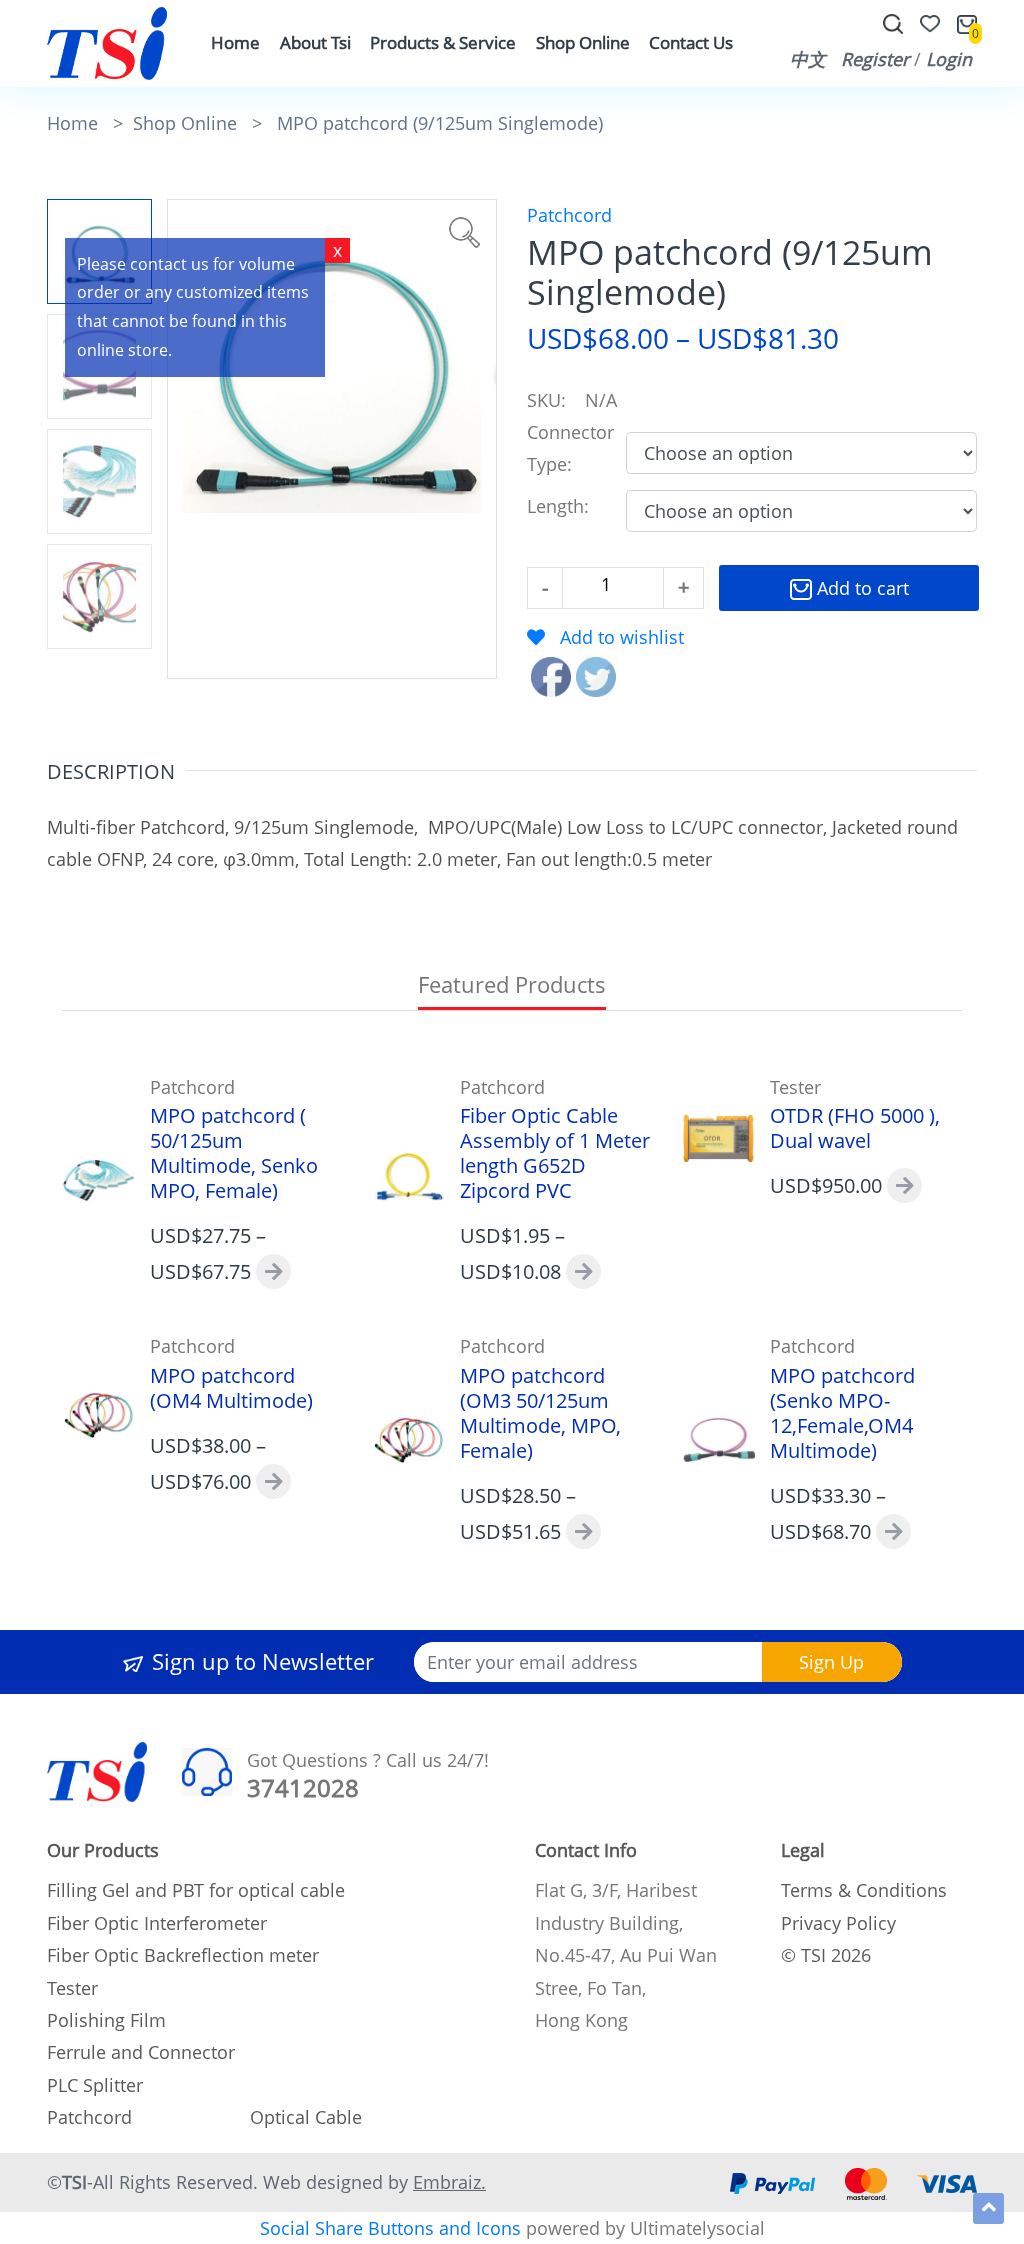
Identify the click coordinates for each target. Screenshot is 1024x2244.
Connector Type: (570, 448)
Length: (563, 506)
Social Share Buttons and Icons (390, 2228)
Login (949, 59)
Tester (72, 1988)
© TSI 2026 (826, 1955)
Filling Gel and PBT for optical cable (196, 1890)
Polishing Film (106, 2020)
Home (235, 42)
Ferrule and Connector (141, 2052)
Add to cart (860, 588)
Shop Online (583, 42)
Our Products (103, 1850)
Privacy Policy (838, 1923)
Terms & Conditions (864, 1890)
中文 (808, 59)
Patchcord (569, 215)
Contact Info (586, 1850)
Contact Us (691, 42)
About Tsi (315, 42)
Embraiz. (449, 2182)
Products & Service (443, 42)
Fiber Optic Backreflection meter (183, 1955)
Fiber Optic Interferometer (157, 1923)
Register (875, 59)
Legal (803, 1850)
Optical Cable (306, 2117)
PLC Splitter (95, 2085)
